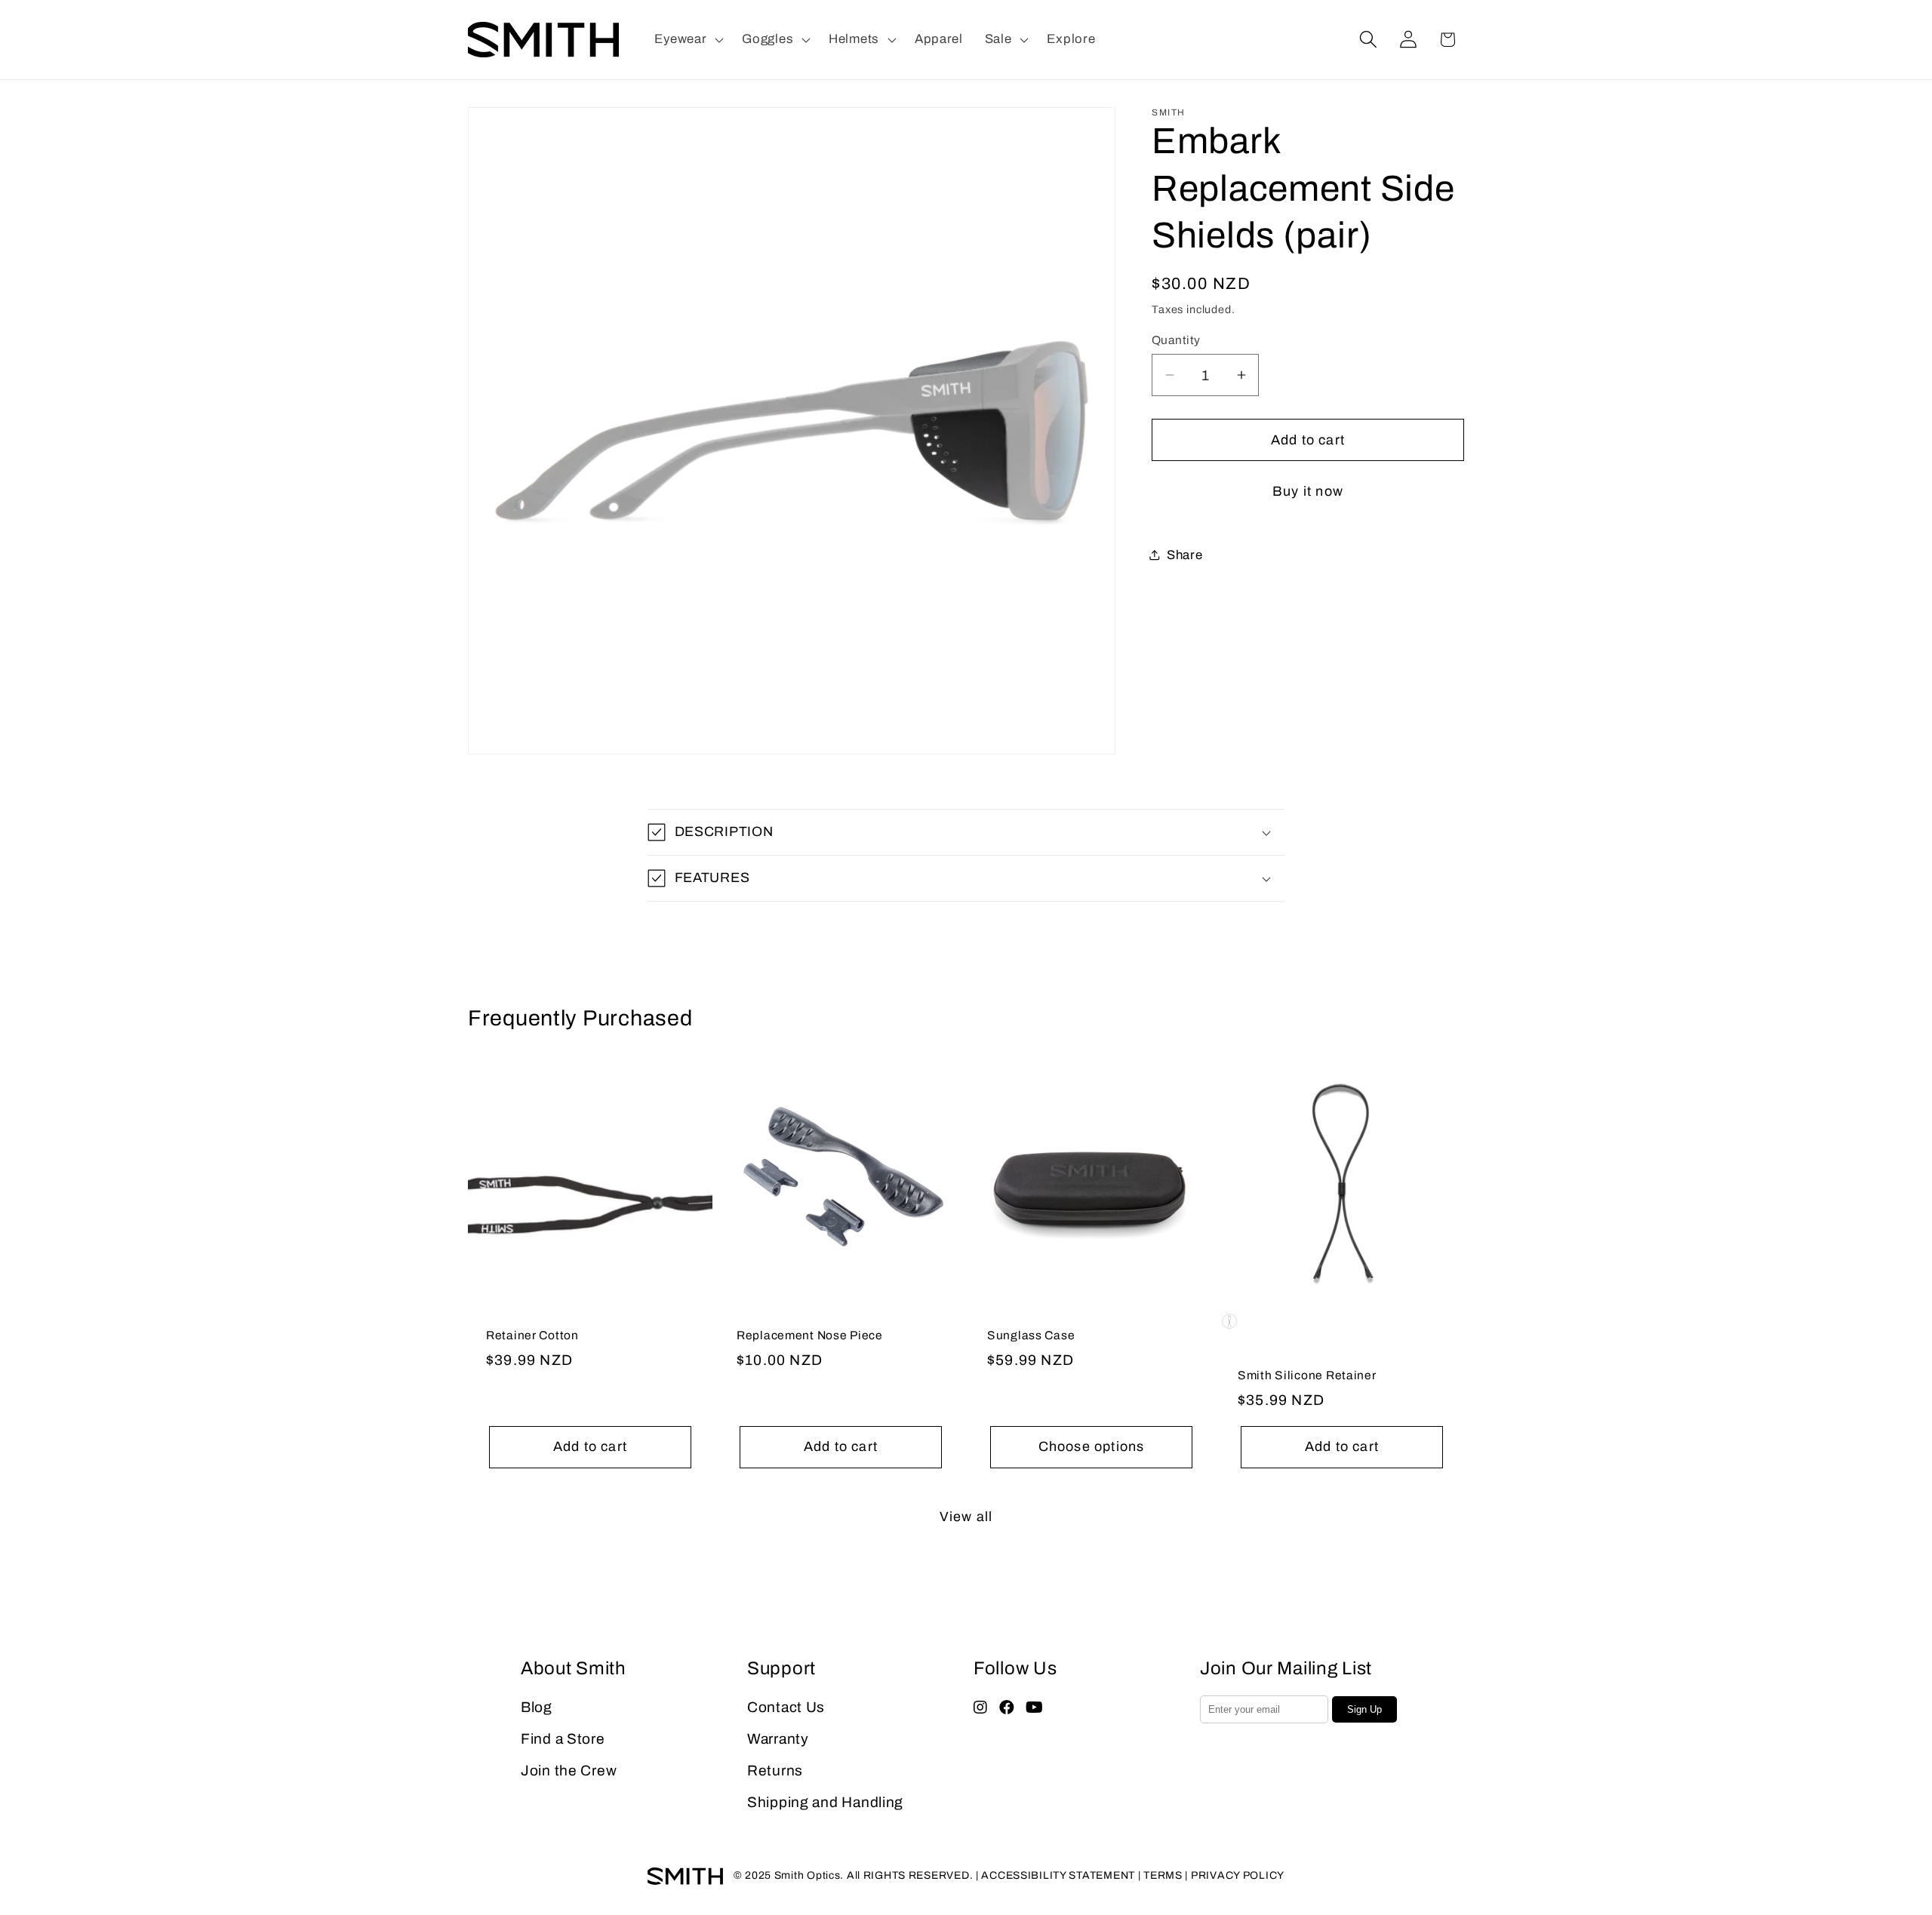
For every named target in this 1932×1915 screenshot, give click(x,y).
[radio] (1229, 1321)
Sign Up (1364, 1709)
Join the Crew (569, 1771)
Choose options (1092, 1447)
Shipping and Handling (825, 1802)
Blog (537, 1707)
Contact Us (786, 1707)
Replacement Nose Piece (810, 1336)
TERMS (1163, 1875)
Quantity (1176, 340)
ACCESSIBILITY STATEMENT (1058, 1875)
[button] (688, 40)
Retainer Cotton (532, 1336)
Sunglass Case (1031, 1336)
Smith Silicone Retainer (1307, 1376)
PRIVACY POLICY (1238, 1875)
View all (966, 1517)
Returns (775, 1771)
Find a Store (563, 1739)
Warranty (778, 1739)
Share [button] (1185, 554)
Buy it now (1308, 491)
